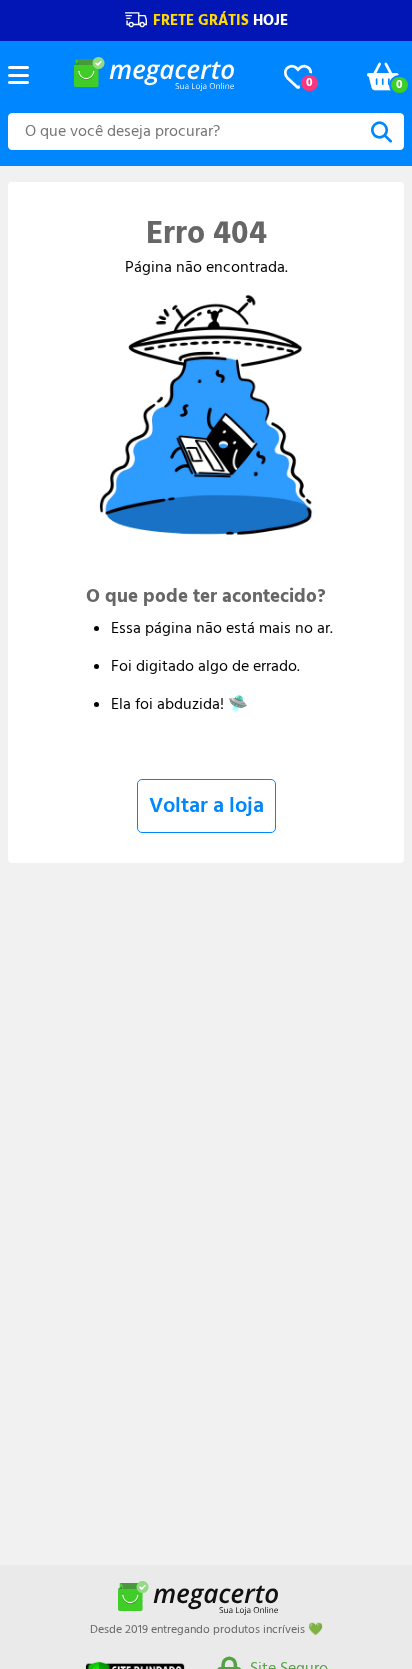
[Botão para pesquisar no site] (381, 133)
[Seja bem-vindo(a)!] (154, 86)
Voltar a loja (206, 805)
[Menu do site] (18, 77)
